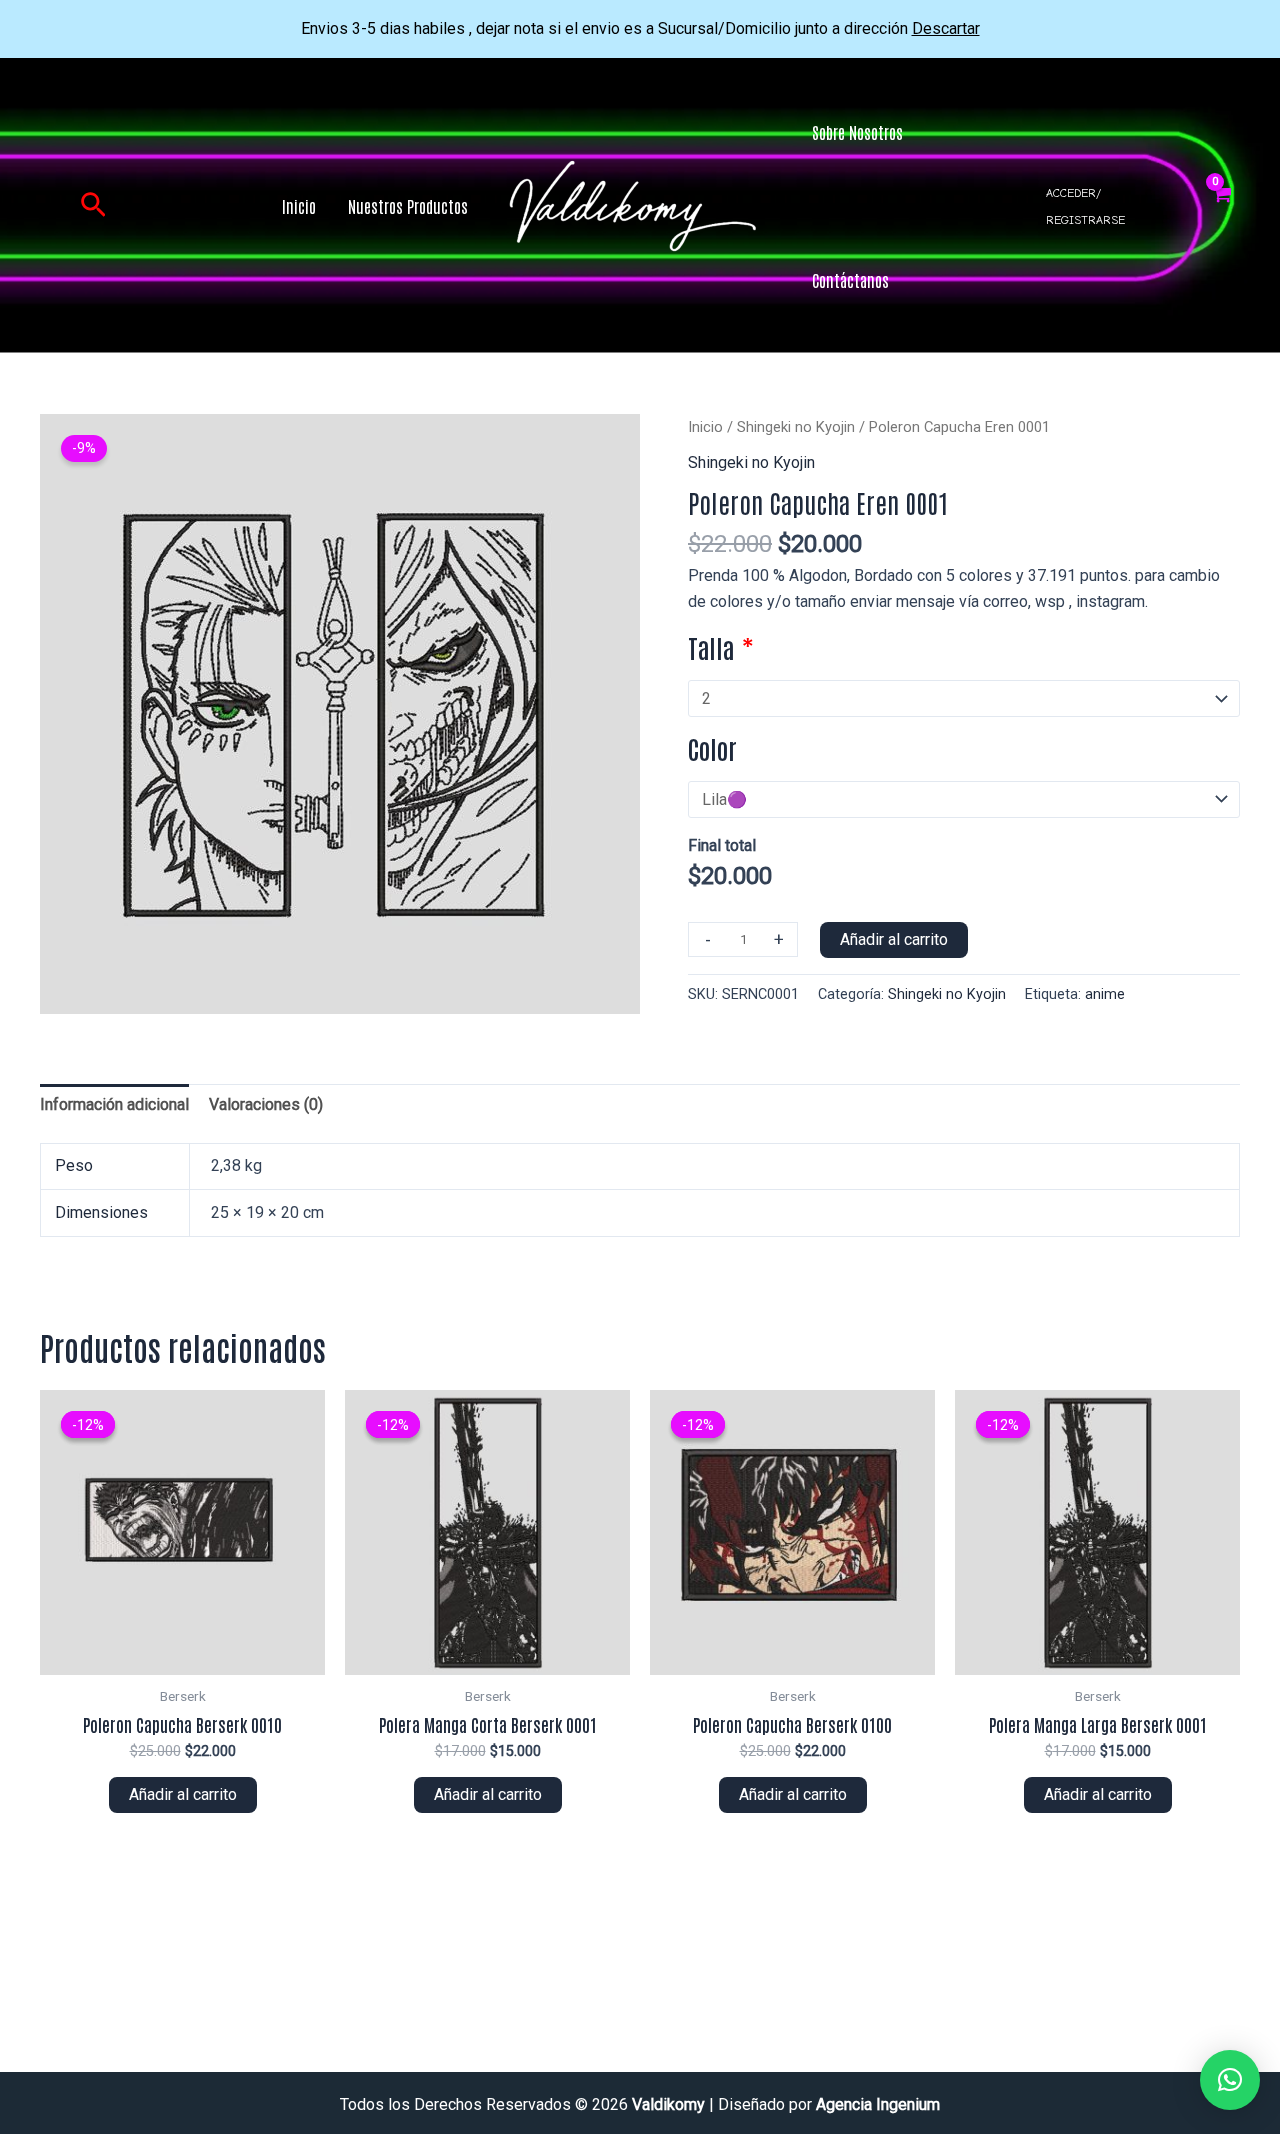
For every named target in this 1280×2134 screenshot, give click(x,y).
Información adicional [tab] (114, 1104)
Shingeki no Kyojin (796, 427)
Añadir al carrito (894, 939)
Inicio (705, 427)
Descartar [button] (946, 28)
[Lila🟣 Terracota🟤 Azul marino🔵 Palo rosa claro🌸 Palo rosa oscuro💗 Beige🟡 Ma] (964, 799)
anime (1105, 994)
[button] (93, 206)
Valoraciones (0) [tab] (266, 1104)
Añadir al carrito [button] (183, 1794)
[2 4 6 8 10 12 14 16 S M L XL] (964, 698)
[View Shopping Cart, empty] (1221, 206)
